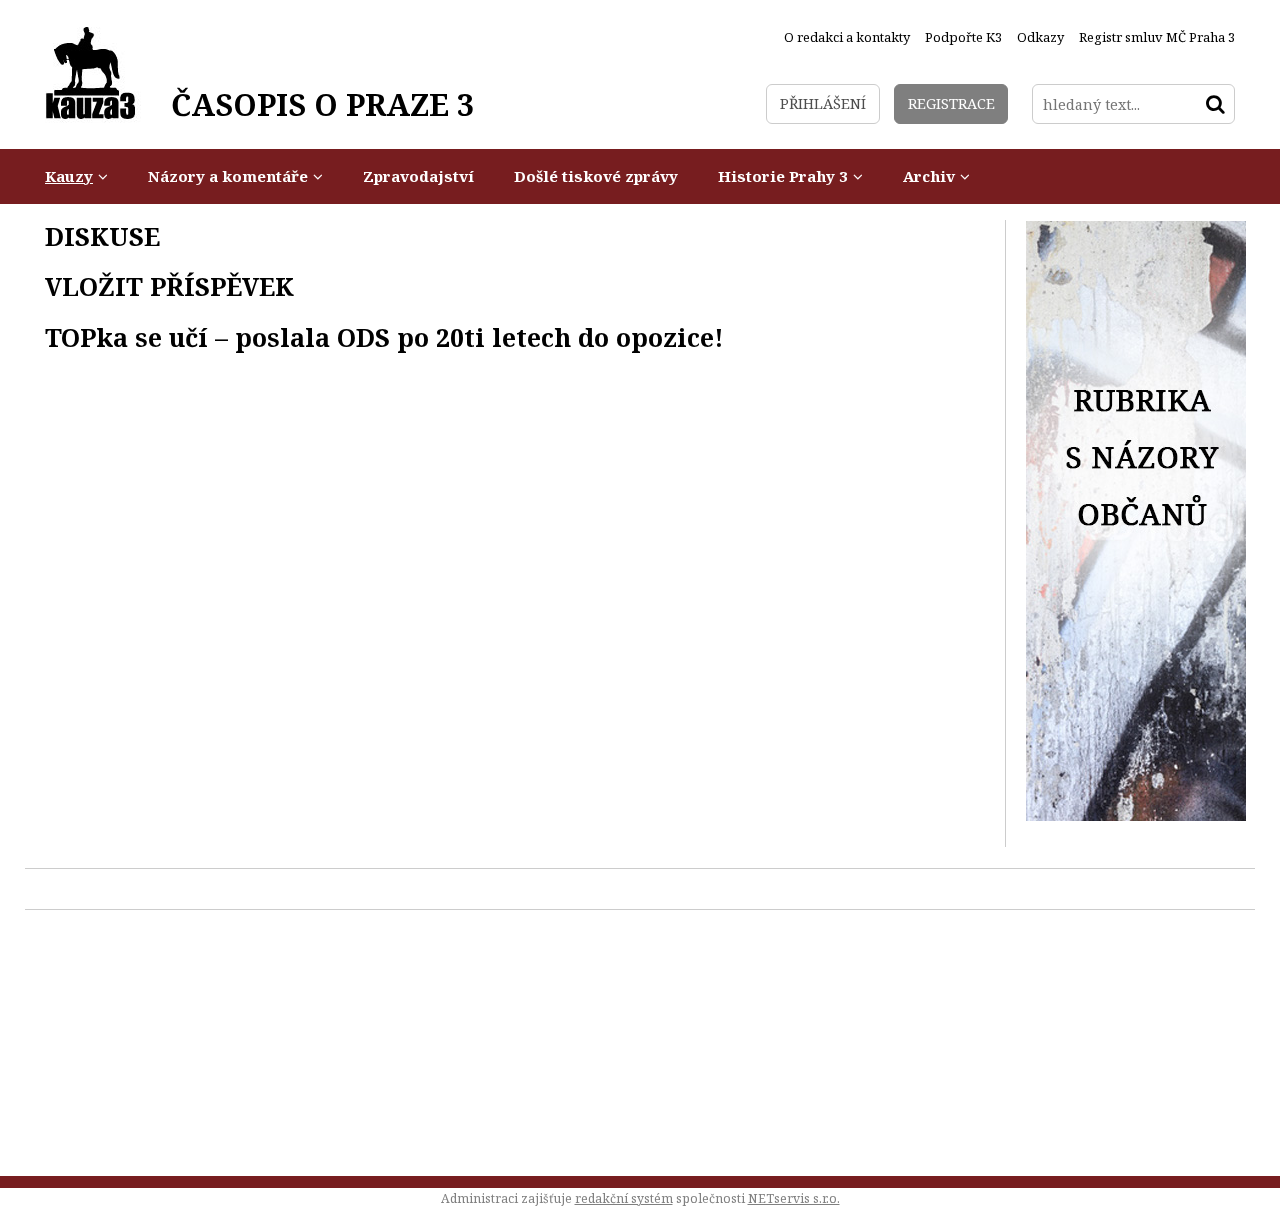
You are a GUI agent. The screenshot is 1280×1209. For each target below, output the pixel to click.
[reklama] (1136, 815)
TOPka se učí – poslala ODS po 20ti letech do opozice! (384, 337)
